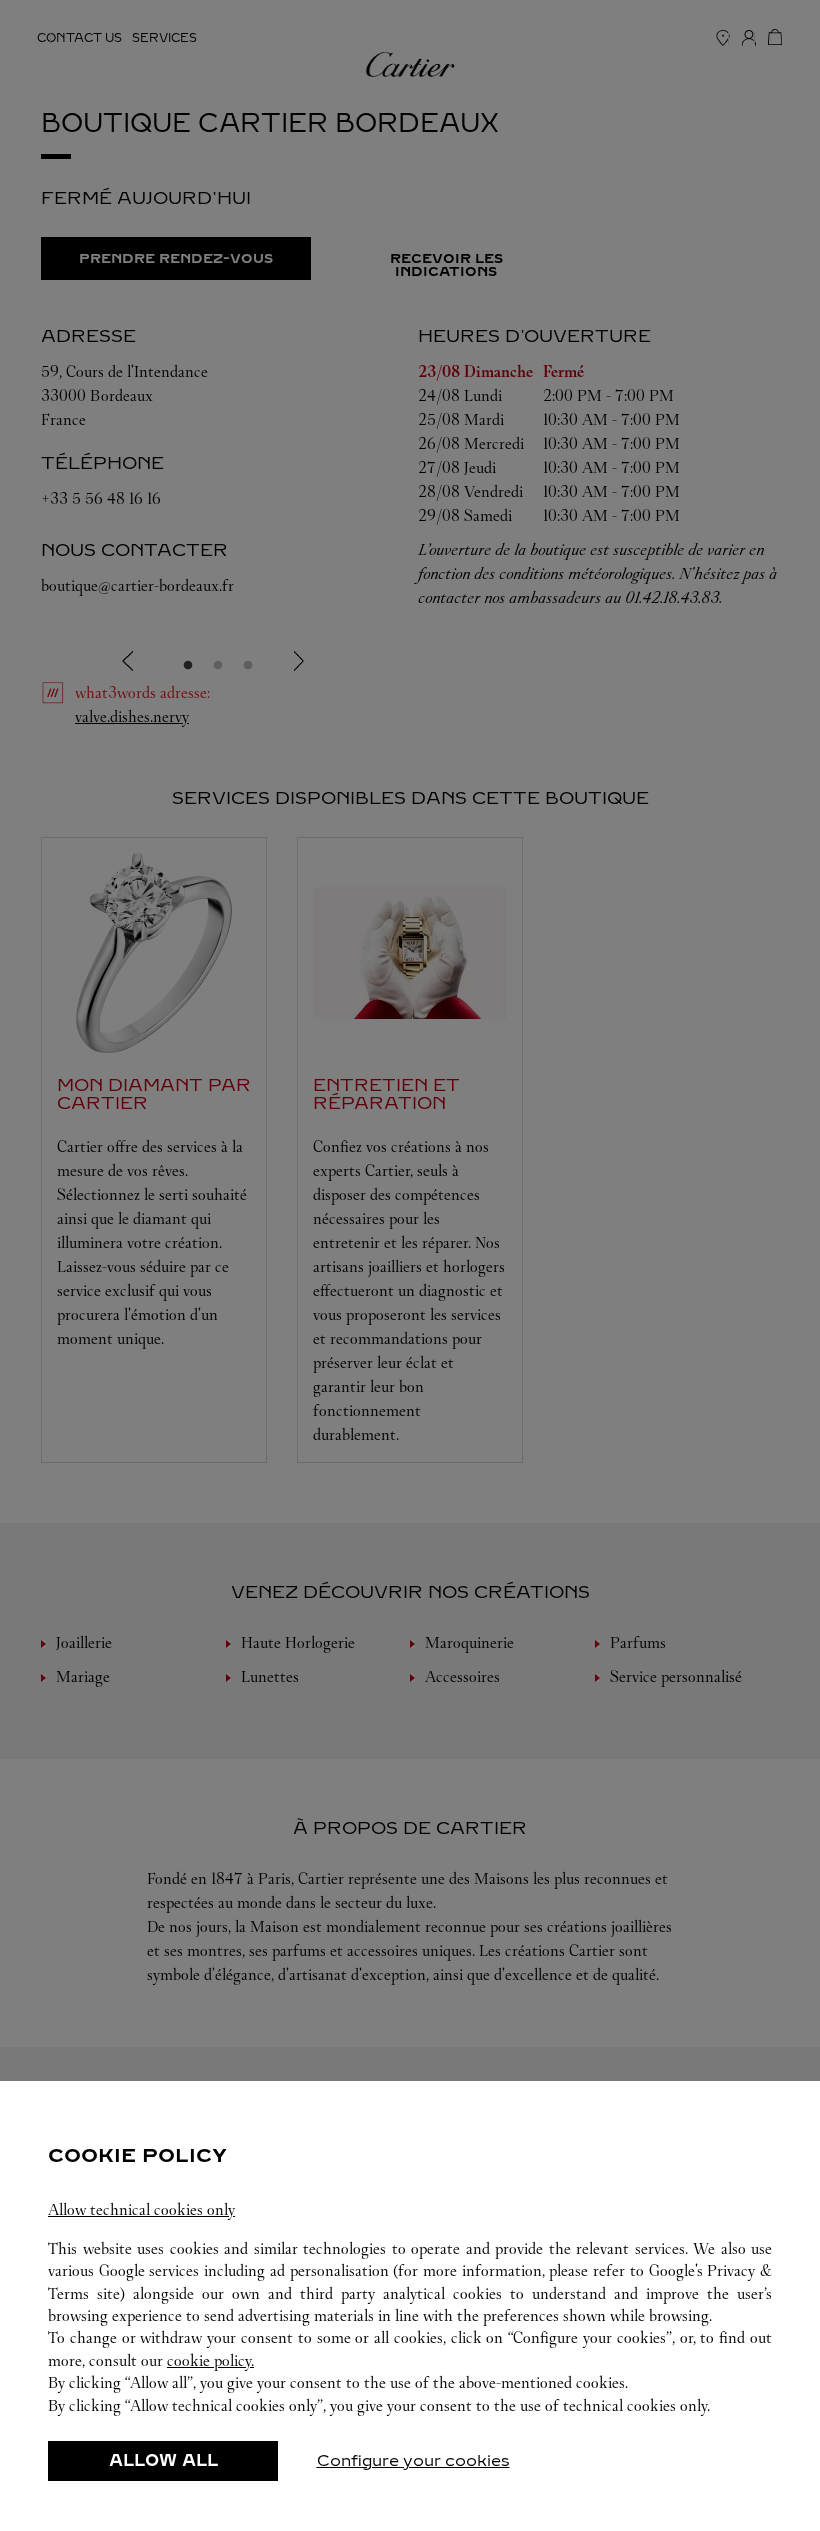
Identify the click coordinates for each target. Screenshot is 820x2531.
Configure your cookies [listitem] (413, 2460)
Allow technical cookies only (141, 2209)
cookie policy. (210, 2360)
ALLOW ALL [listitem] (163, 2460)
